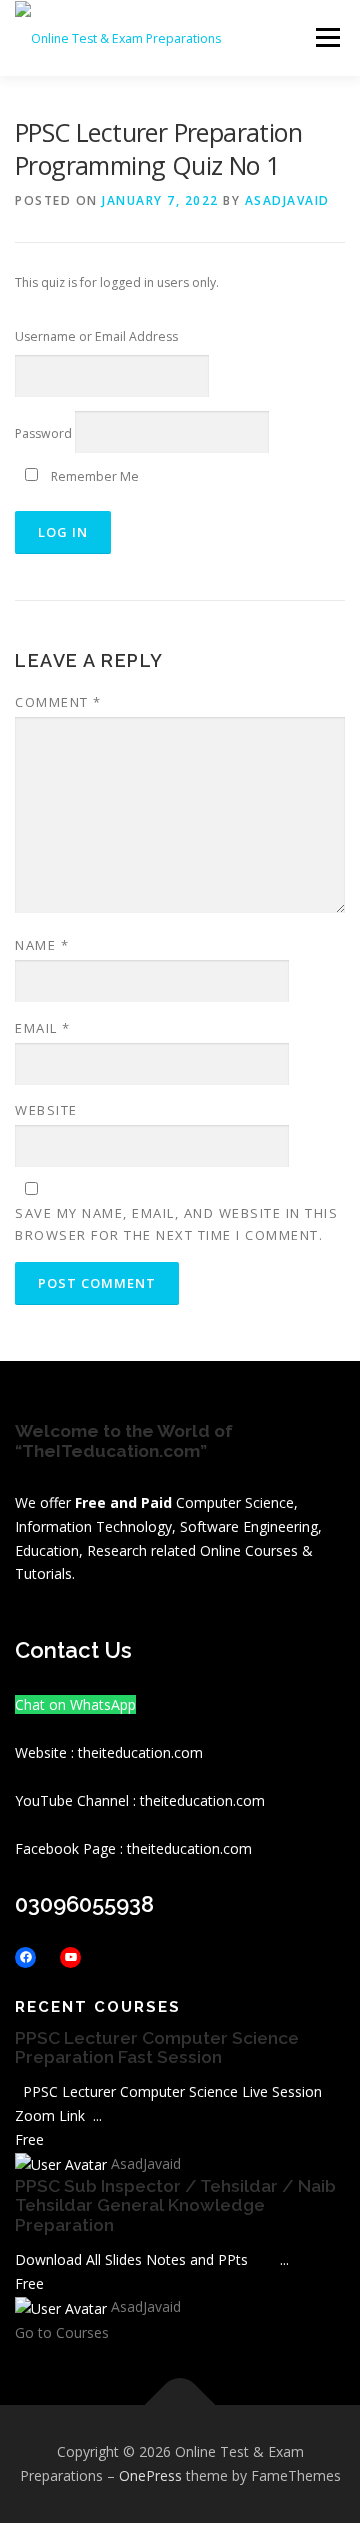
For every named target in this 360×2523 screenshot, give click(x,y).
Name (42, 945)
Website (46, 1110)
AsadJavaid (287, 200)
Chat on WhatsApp (75, 1704)
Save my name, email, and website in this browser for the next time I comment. (176, 1224)
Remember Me (93, 476)
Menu (326, 37)
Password (43, 433)
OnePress (150, 2475)
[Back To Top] (180, 2405)
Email (43, 1028)
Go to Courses (62, 2332)
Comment (58, 702)
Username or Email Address (96, 336)
